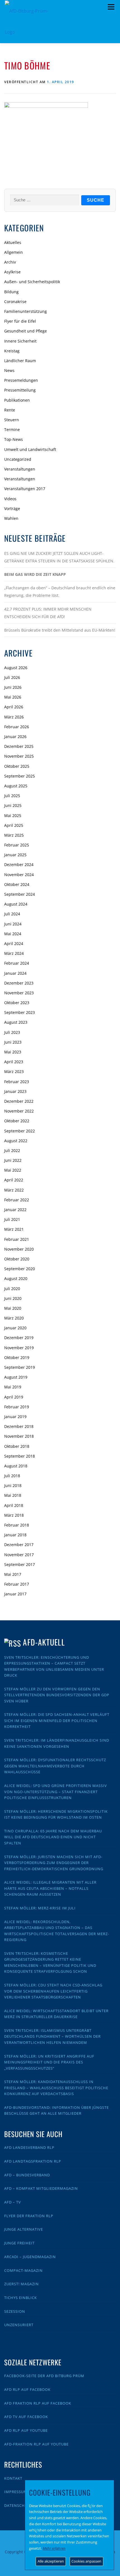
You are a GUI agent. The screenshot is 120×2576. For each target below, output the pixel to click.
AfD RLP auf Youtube (26, 2430)
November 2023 (19, 993)
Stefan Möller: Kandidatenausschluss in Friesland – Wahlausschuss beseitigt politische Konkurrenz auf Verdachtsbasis (56, 2088)
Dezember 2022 (19, 1101)
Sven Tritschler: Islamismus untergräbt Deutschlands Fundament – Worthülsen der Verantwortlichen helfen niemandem (52, 2036)
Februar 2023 (17, 1082)
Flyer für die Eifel (20, 321)
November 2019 (19, 1348)
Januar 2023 (15, 1091)
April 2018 (14, 1505)
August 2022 (16, 1141)
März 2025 (14, 835)
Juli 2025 (12, 796)
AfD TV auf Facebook (26, 2417)
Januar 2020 (15, 1328)
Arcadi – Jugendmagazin (30, 2257)
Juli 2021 (12, 1219)
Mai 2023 (13, 1052)
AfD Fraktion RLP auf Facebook (38, 2403)
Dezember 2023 (19, 983)
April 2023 (14, 1062)
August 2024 (16, 904)
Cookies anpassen (86, 2561)
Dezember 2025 (19, 746)
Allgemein (14, 252)
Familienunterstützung (26, 311)
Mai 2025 (13, 815)
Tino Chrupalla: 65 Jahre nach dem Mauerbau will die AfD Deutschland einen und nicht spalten (53, 1837)
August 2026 (16, 668)
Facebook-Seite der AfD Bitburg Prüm (44, 2376)
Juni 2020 (13, 1298)
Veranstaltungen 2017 (25, 489)
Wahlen (11, 518)
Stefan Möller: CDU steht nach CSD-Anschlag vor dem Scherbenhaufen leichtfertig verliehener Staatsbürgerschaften (53, 1991)
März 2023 (14, 1071)
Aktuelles (13, 242)
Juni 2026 (13, 687)
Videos (10, 499)
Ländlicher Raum (20, 361)
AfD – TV (13, 2202)
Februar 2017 (17, 1584)
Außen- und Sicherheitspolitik (32, 282)
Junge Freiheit (19, 2243)
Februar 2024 (17, 963)
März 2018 (14, 1515)
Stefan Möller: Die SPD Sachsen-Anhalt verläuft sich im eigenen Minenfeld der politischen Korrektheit (57, 1720)
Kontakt (13, 2478)
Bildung (11, 292)
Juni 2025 (13, 805)
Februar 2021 (17, 1239)
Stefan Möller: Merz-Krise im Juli (40, 1908)
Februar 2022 (17, 1200)
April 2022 (14, 1180)
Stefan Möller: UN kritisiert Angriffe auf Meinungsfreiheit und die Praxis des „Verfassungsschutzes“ (49, 2062)
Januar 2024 (15, 973)
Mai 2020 (13, 1308)
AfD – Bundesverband (27, 2175)
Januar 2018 (15, 1535)
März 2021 (14, 1229)
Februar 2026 (17, 727)
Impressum (16, 2492)
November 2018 (19, 1436)
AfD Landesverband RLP (29, 2147)
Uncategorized (18, 459)
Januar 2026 (15, 737)
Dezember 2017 (19, 1545)
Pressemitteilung (20, 390)
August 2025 (16, 786)
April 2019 (14, 1397)
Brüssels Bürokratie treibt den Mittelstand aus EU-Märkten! (60, 630)
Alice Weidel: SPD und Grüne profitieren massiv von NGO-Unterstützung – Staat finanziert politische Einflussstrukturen (56, 1792)
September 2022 (20, 1131)
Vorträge (12, 509)
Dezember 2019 (19, 1338)
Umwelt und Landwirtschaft (30, 449)
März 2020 (14, 1318)
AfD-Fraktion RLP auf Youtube (36, 2444)
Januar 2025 (15, 855)
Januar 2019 (15, 1417)
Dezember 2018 (19, 1426)
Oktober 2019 (17, 1357)
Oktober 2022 (17, 1121)
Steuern (12, 420)
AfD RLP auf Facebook (27, 2389)
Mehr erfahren (54, 2548)
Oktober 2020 (17, 1259)
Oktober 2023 (17, 1003)
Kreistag (12, 351)
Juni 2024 (13, 924)
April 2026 (14, 707)
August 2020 (16, 1278)
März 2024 (14, 953)
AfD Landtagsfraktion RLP (33, 2161)
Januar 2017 (15, 1594)
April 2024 (14, 943)
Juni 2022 (13, 1160)
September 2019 (20, 1367)
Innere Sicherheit (20, 341)
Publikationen (17, 400)
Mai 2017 (13, 1574)
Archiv (10, 262)
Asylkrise (12, 272)
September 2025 (20, 776)
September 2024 (20, 894)
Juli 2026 (12, 677)
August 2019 (16, 1377)
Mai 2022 (13, 1170)
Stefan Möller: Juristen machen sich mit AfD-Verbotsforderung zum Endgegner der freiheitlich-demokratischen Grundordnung (54, 1863)
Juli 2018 (12, 1476)
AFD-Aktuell (44, 1642)
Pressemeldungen (21, 380)
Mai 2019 (13, 1387)
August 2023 (16, 1022)
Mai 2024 (13, 934)
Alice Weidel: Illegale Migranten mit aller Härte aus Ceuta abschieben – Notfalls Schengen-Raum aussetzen (50, 1888)
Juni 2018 (13, 1485)
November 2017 (19, 1555)
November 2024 (19, 875)
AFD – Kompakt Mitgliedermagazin (41, 2188)
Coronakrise (15, 302)
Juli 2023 (12, 1032)
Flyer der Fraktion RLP (29, 2216)
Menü (111, 7)
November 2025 (19, 756)
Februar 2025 (17, 845)
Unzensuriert (19, 2325)
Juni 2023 (13, 1042)
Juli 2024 (12, 914)
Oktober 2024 (17, 884)
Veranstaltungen (20, 469)
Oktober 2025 (17, 766)
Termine (12, 430)
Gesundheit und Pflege (26, 331)
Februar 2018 (17, 1525)
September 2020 (20, 1269)
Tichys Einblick (21, 2298)
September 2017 (20, 1564)
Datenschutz (18, 2505)
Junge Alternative (24, 2229)
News (9, 370)
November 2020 (19, 1249)
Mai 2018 (13, 1495)
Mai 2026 (13, 697)
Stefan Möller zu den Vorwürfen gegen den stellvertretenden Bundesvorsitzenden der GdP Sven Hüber (57, 1695)
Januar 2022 (15, 1210)
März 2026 (14, 717)
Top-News (14, 439)
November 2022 (19, 1111)
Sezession (15, 2311)
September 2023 (20, 1012)
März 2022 (14, 1190)
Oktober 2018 (17, 1446)
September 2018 (20, 1456)
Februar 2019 (17, 1407)
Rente (10, 410)
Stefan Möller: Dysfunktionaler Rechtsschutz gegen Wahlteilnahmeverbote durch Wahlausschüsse (55, 1766)
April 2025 (14, 825)
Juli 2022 (12, 1150)
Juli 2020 (12, 1289)
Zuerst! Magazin (21, 2284)
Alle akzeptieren (51, 2561)
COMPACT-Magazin (23, 2270)
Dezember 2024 (19, 865)
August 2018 (16, 1466)
